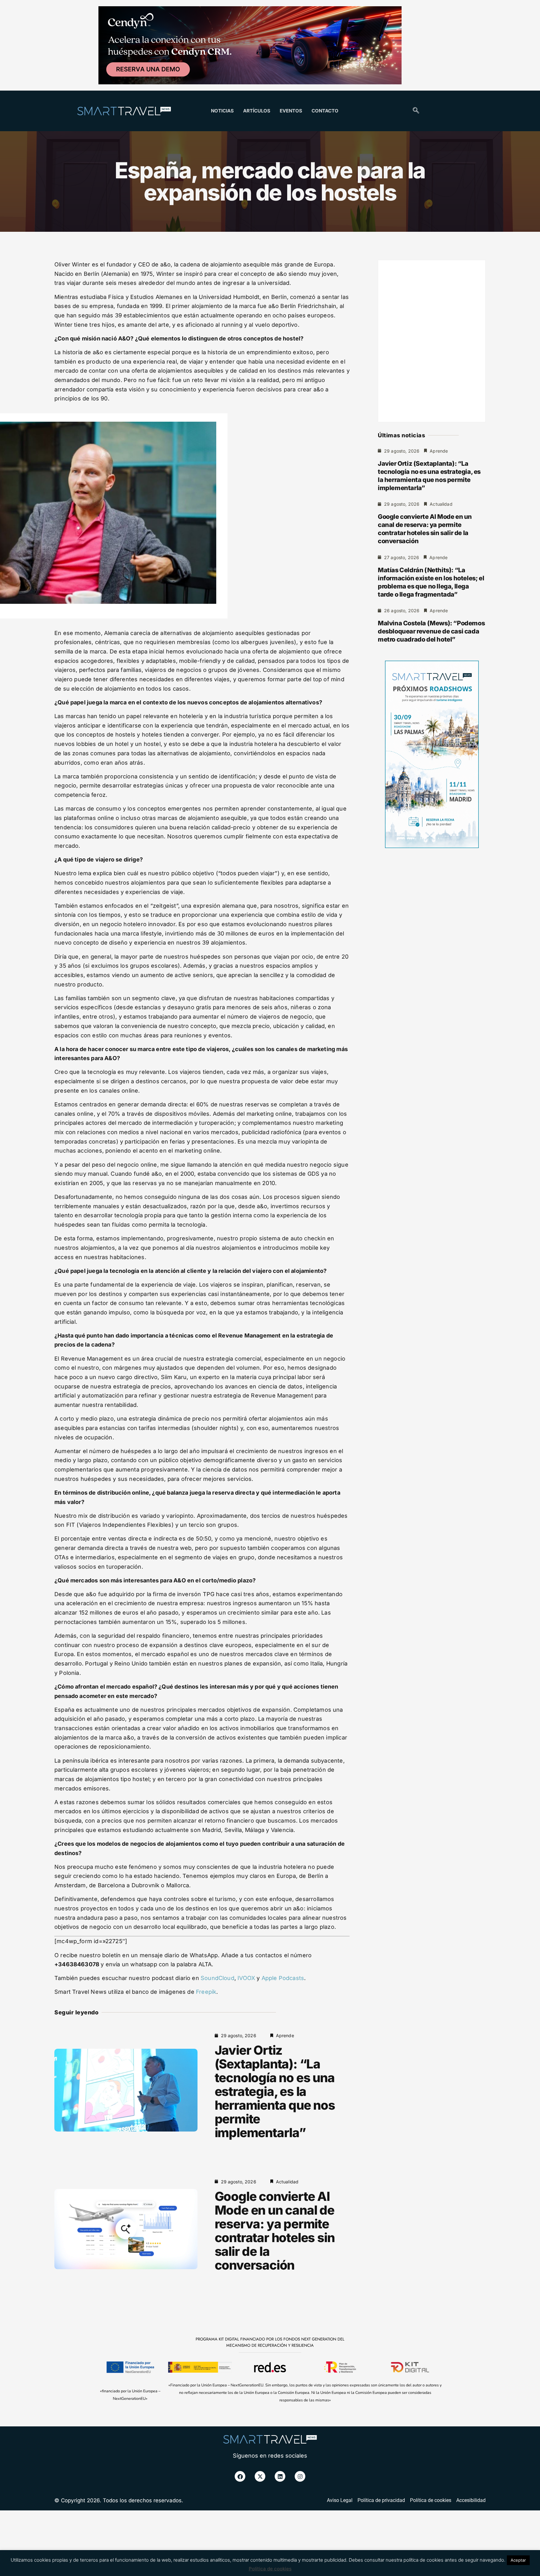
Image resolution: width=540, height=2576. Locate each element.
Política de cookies (270, 2569)
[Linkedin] (280, 2476)
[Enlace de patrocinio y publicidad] (250, 46)
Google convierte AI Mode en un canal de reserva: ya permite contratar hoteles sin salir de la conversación (275, 2231)
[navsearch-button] (416, 111)
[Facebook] (240, 2476)
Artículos (257, 111)
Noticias (222, 111)
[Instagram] (300, 2476)
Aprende (285, 2035)
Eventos (291, 111)
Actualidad (287, 2182)
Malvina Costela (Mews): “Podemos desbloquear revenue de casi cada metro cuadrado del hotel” (431, 631)
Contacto (325, 111)
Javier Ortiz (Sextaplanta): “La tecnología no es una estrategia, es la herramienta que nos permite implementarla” (275, 2091)
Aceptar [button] (518, 2560)
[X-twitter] (260, 2476)
